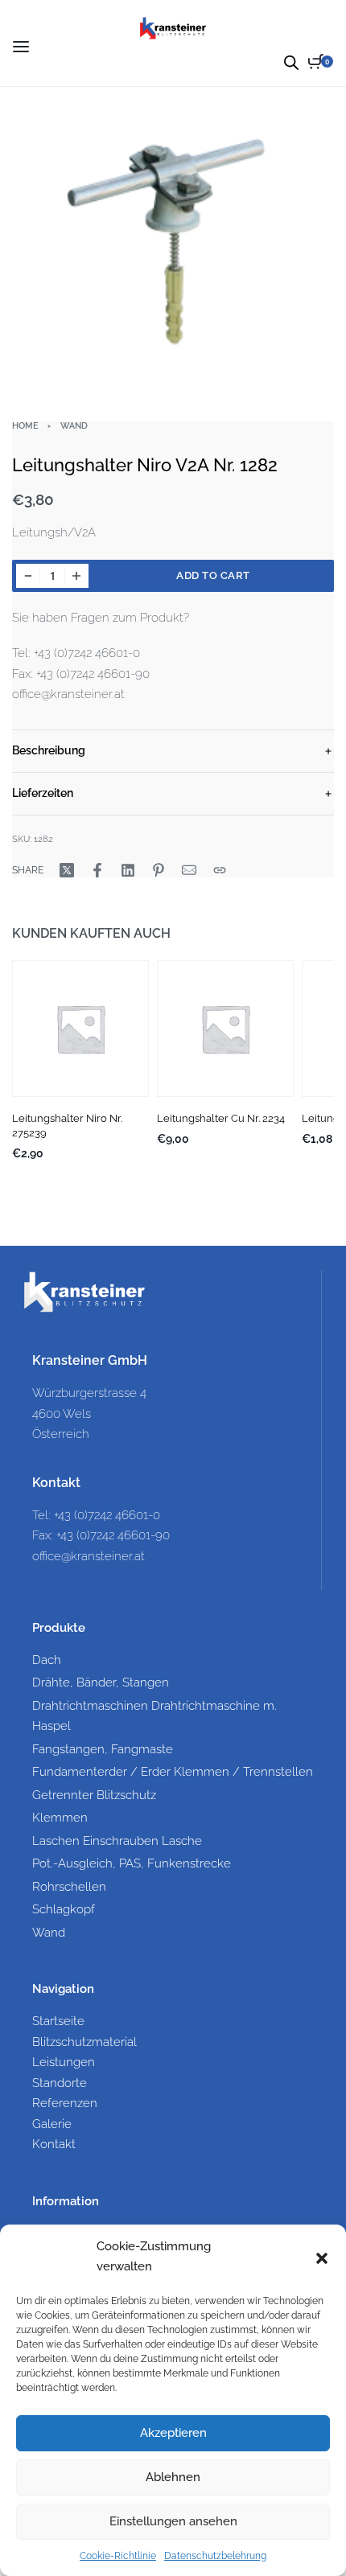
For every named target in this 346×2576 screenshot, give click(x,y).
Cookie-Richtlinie (118, 2556)
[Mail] (189, 870)
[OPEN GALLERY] (173, 240)
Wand (74, 425)
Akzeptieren (173, 2433)
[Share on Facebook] (97, 870)
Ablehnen (173, 2477)
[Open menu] (21, 47)
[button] (322, 2257)
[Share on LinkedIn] (128, 870)
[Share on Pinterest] (159, 870)
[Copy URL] (220, 870)
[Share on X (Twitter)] (67, 870)
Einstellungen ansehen (173, 2521)
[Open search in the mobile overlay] (291, 62)
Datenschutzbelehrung (215, 2556)
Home (25, 425)
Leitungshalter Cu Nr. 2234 (221, 1118)
